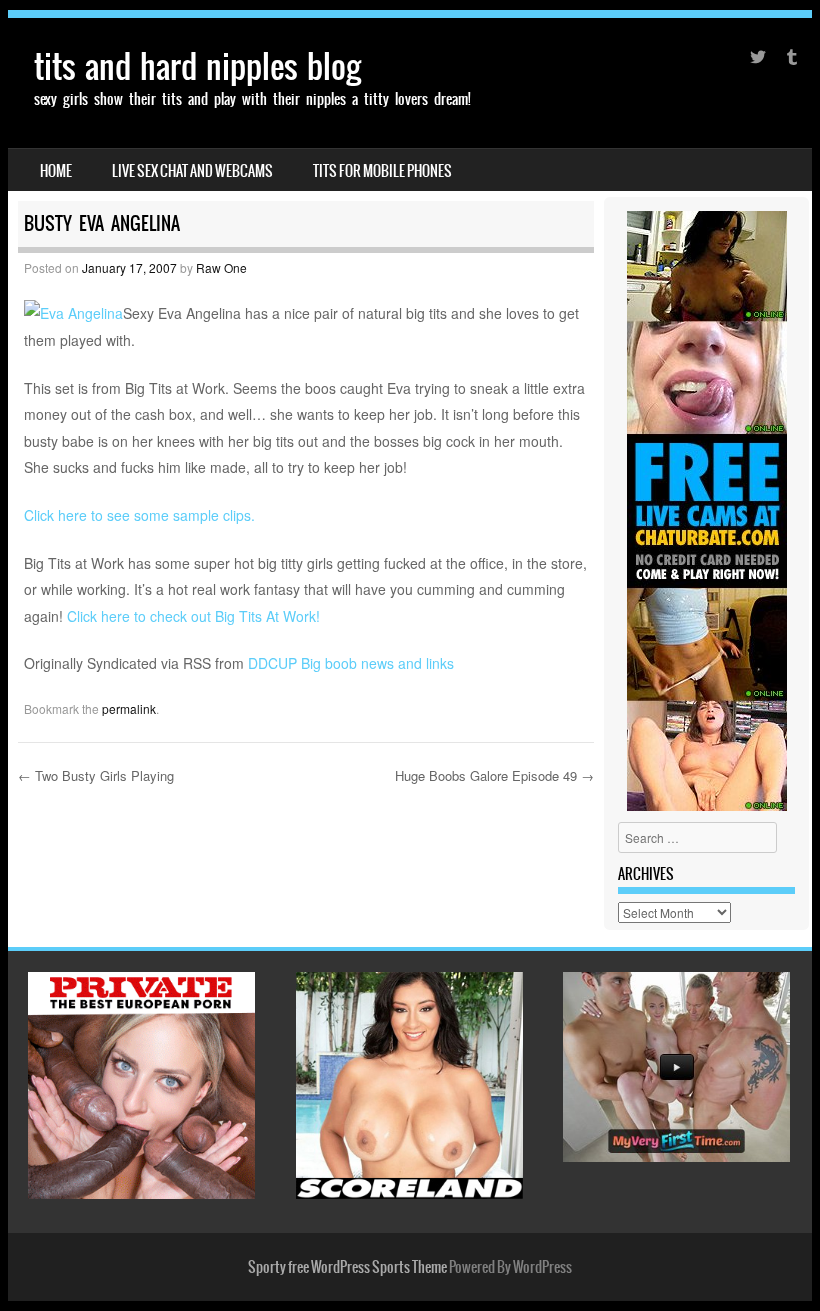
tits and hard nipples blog (197, 66)
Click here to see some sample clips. (139, 515)
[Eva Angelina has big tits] (73, 313)
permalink (129, 708)
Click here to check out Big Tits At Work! (193, 616)
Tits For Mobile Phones (382, 171)
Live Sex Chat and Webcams (192, 171)
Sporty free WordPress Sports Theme (347, 1267)
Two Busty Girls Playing (96, 775)
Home (56, 171)
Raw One (221, 267)
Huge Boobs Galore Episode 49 (494, 775)
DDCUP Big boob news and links (351, 663)
